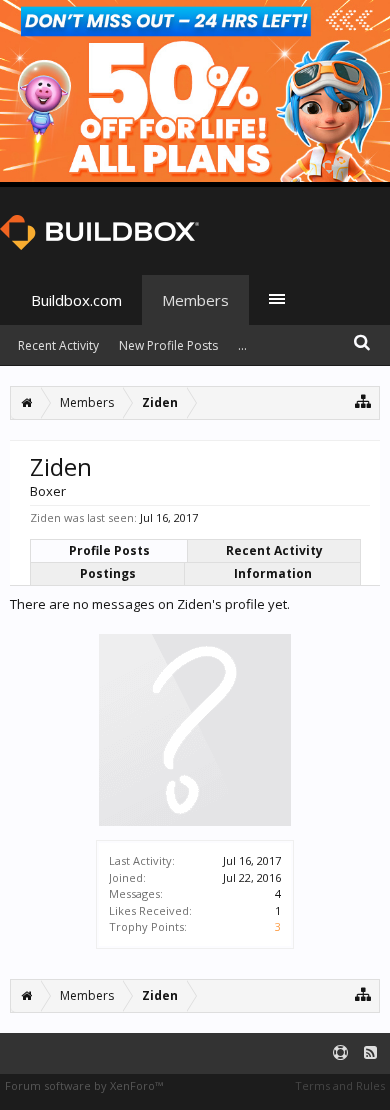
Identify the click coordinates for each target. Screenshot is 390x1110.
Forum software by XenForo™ (84, 1085)
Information (273, 573)
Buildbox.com (76, 300)
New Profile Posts (168, 345)
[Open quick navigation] (363, 400)
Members (195, 300)
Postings (108, 573)
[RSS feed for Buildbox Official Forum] (370, 1053)
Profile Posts (109, 550)
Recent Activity (274, 550)
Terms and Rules (340, 1085)
